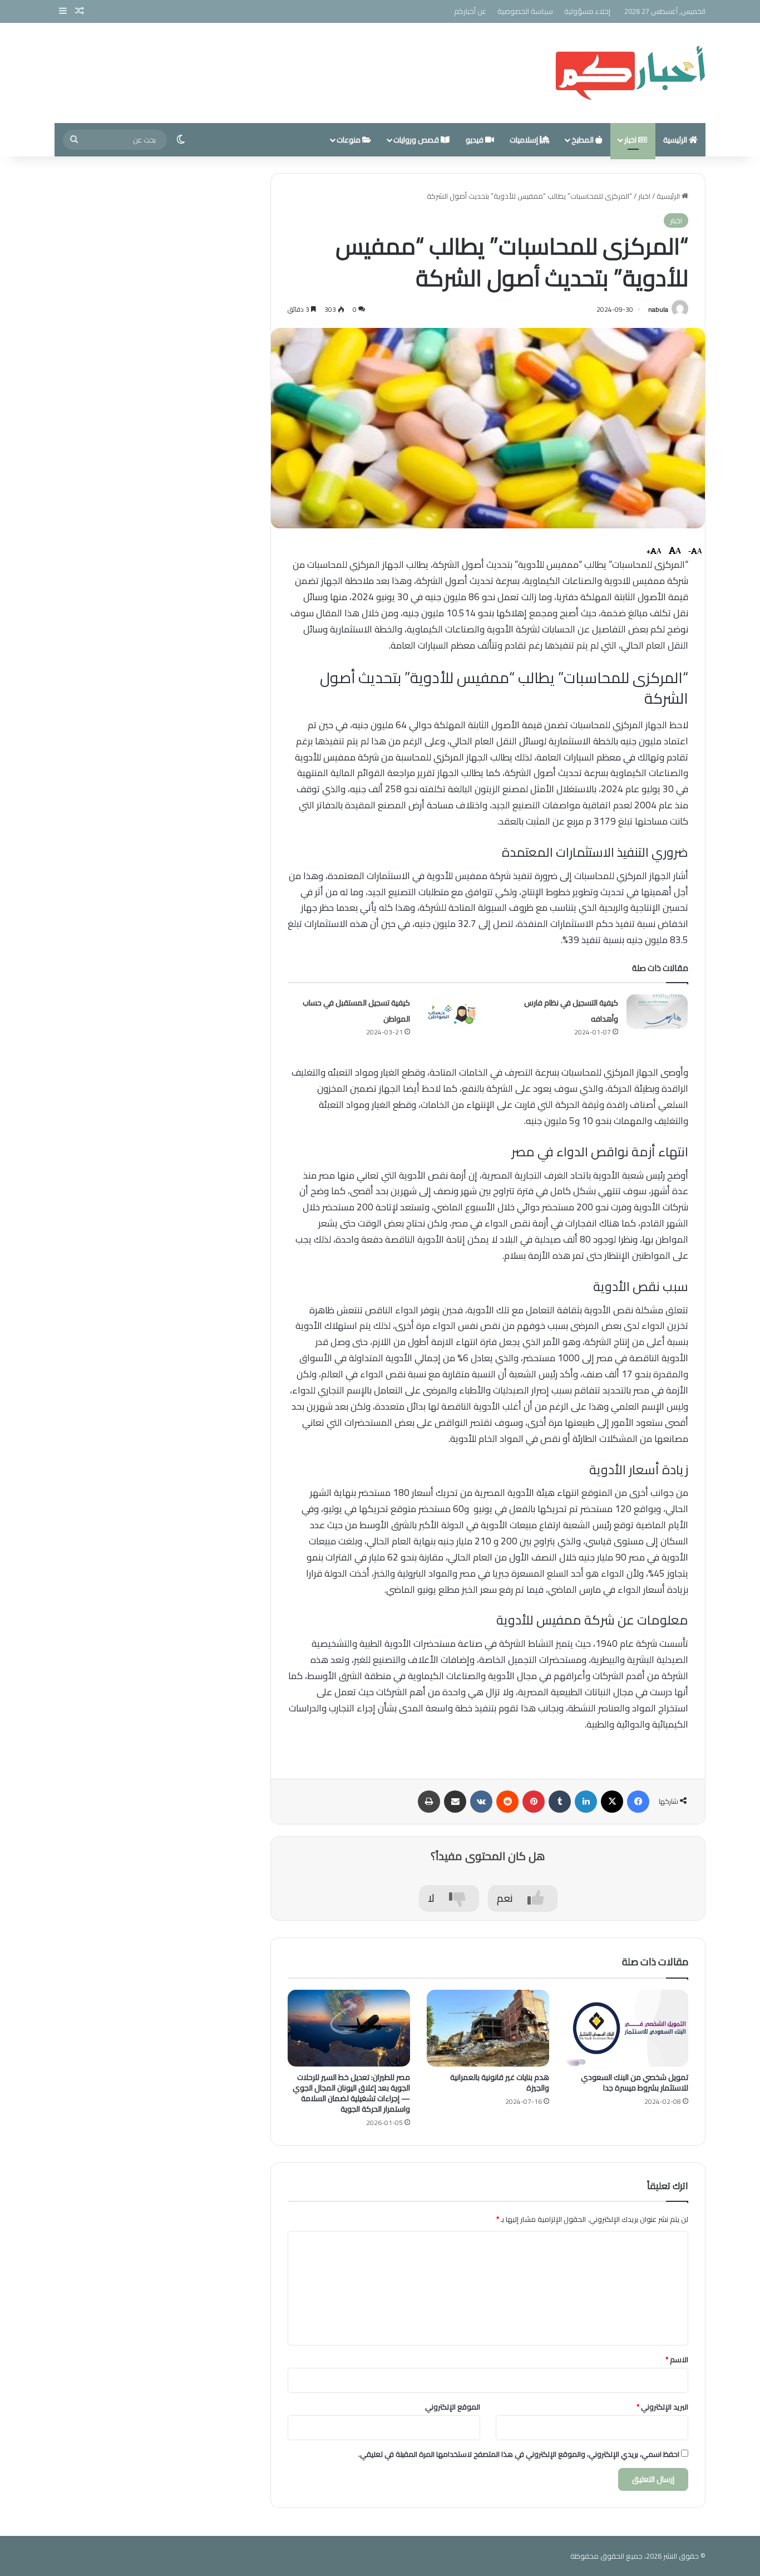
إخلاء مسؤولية (587, 11)
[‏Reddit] (507, 1802)
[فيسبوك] (638, 1802)
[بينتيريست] (534, 1802)
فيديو (475, 140)
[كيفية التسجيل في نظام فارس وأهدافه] (657, 1012)
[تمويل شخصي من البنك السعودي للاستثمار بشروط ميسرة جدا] (627, 2028)
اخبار (631, 140)
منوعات (349, 140)
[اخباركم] (630, 73)
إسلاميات (525, 140)
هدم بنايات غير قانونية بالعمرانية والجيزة (500, 2082)
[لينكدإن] (586, 1802)
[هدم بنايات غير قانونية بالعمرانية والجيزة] (488, 2028)
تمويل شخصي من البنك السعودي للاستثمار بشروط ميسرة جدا (635, 2082)
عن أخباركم (470, 11)
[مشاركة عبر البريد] (455, 1802)
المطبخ (583, 140)
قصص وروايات (417, 140)
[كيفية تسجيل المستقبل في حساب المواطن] (449, 1012)
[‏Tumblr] (560, 1802)
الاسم (677, 2359)
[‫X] (612, 1802)
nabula (658, 309)
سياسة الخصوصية (525, 11)
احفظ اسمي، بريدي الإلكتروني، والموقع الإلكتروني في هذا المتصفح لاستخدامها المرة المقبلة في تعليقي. (519, 2454)
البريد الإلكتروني (662, 2407)
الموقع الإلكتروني (453, 2407)
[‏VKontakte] (481, 1802)
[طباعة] (429, 1802)
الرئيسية (676, 140)
